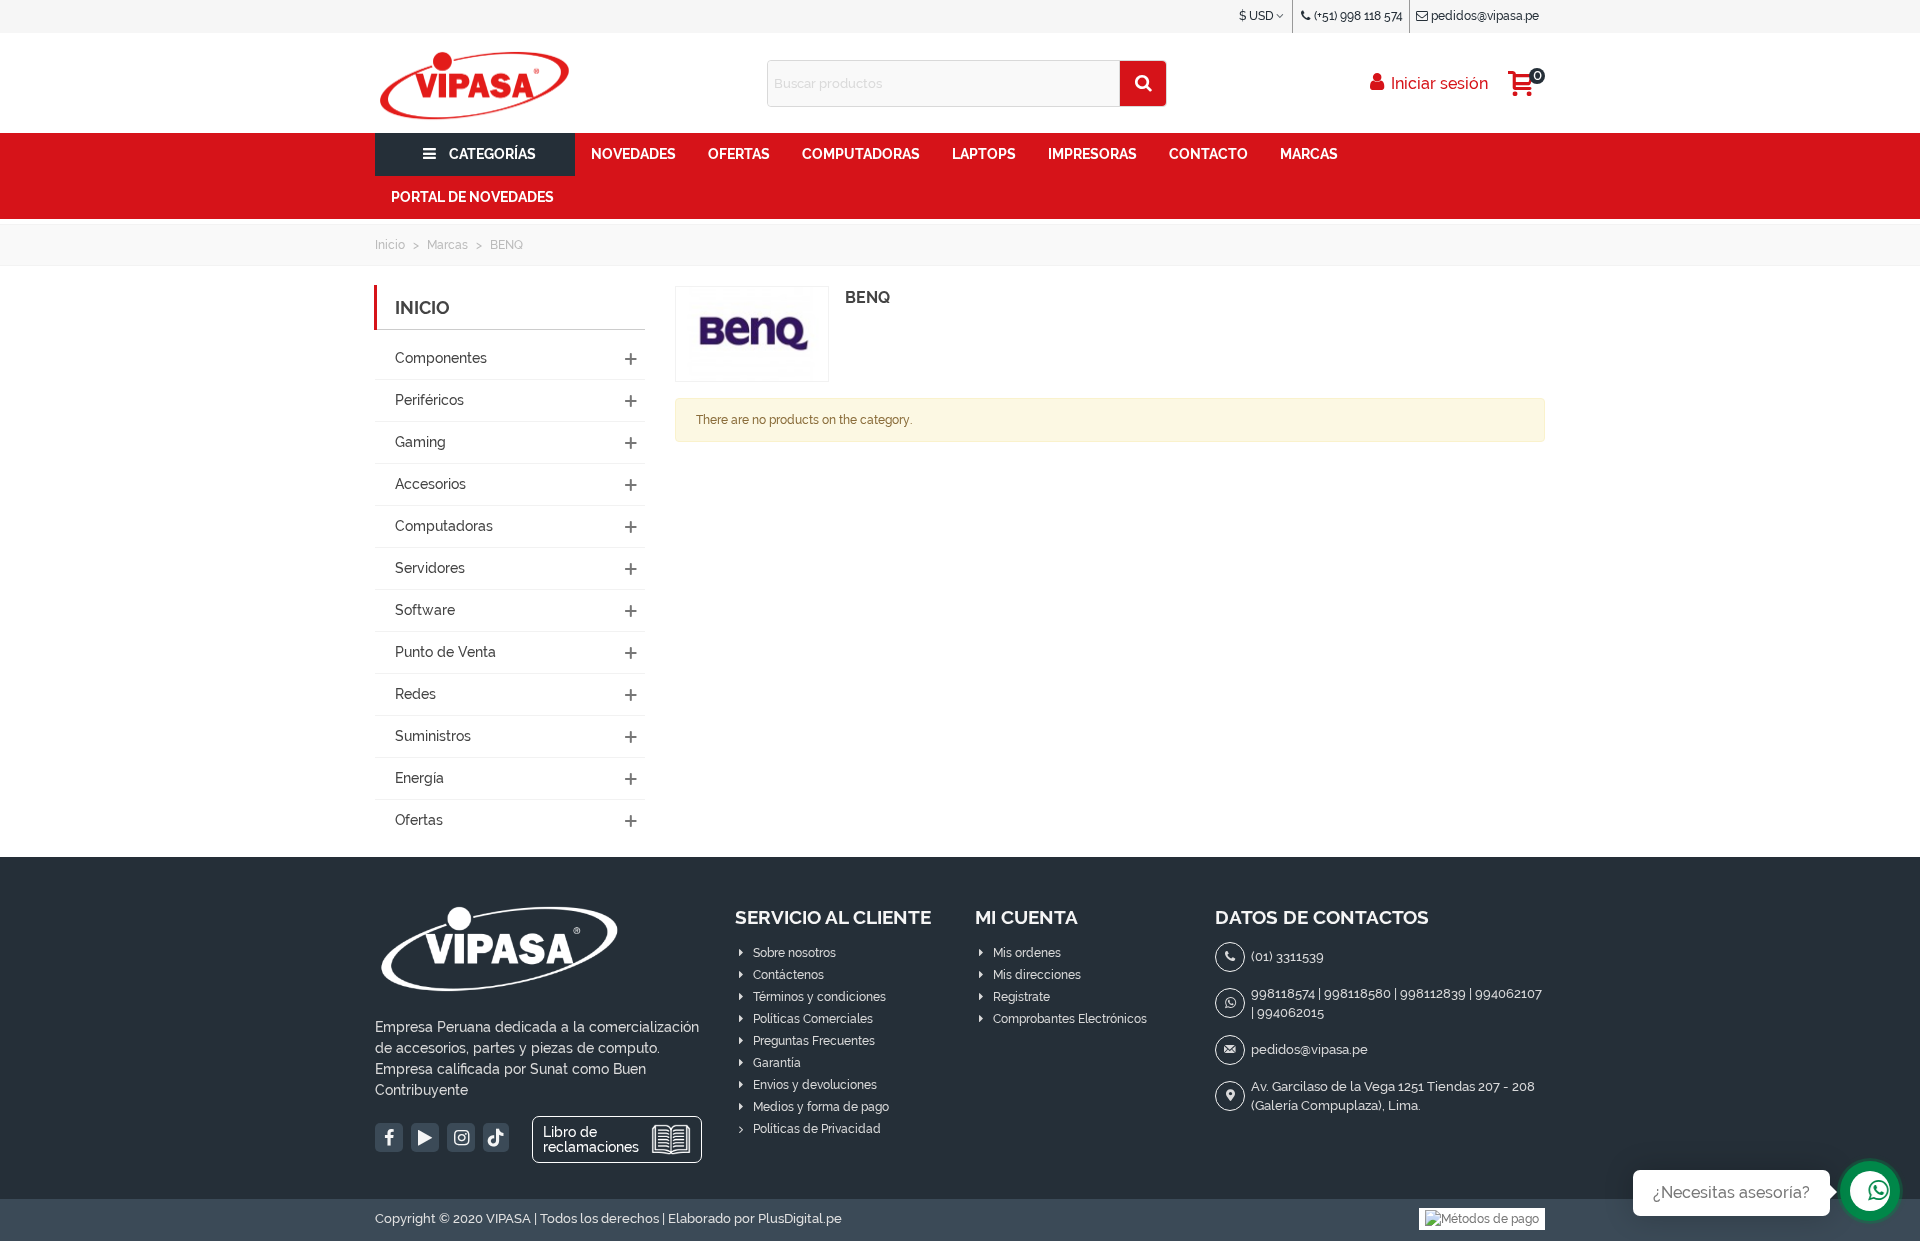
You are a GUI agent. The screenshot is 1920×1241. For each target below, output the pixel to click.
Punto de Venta (445, 652)
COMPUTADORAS (861, 154)
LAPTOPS (984, 154)
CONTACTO (1208, 154)
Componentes (441, 358)
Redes (415, 694)
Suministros (433, 736)
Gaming (420, 442)
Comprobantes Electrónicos (1070, 1019)
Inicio (422, 307)
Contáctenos (788, 975)
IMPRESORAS (1092, 154)
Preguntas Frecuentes (814, 1041)
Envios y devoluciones (815, 1085)
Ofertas (419, 820)
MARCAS (1309, 154)
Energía (419, 778)
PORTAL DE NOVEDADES (472, 197)
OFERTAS (739, 154)
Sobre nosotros (794, 953)
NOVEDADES (633, 154)
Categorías (492, 154)
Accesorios (430, 484)
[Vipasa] (475, 83)
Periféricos (429, 400)
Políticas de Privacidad (817, 1129)
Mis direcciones (1037, 975)
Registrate (1021, 997)
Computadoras (444, 526)
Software (425, 610)
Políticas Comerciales (813, 1019)
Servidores (430, 568)
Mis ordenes (1027, 953)
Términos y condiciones (819, 997)
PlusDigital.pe (800, 1218)
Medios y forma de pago (821, 1107)
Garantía (777, 1063)
